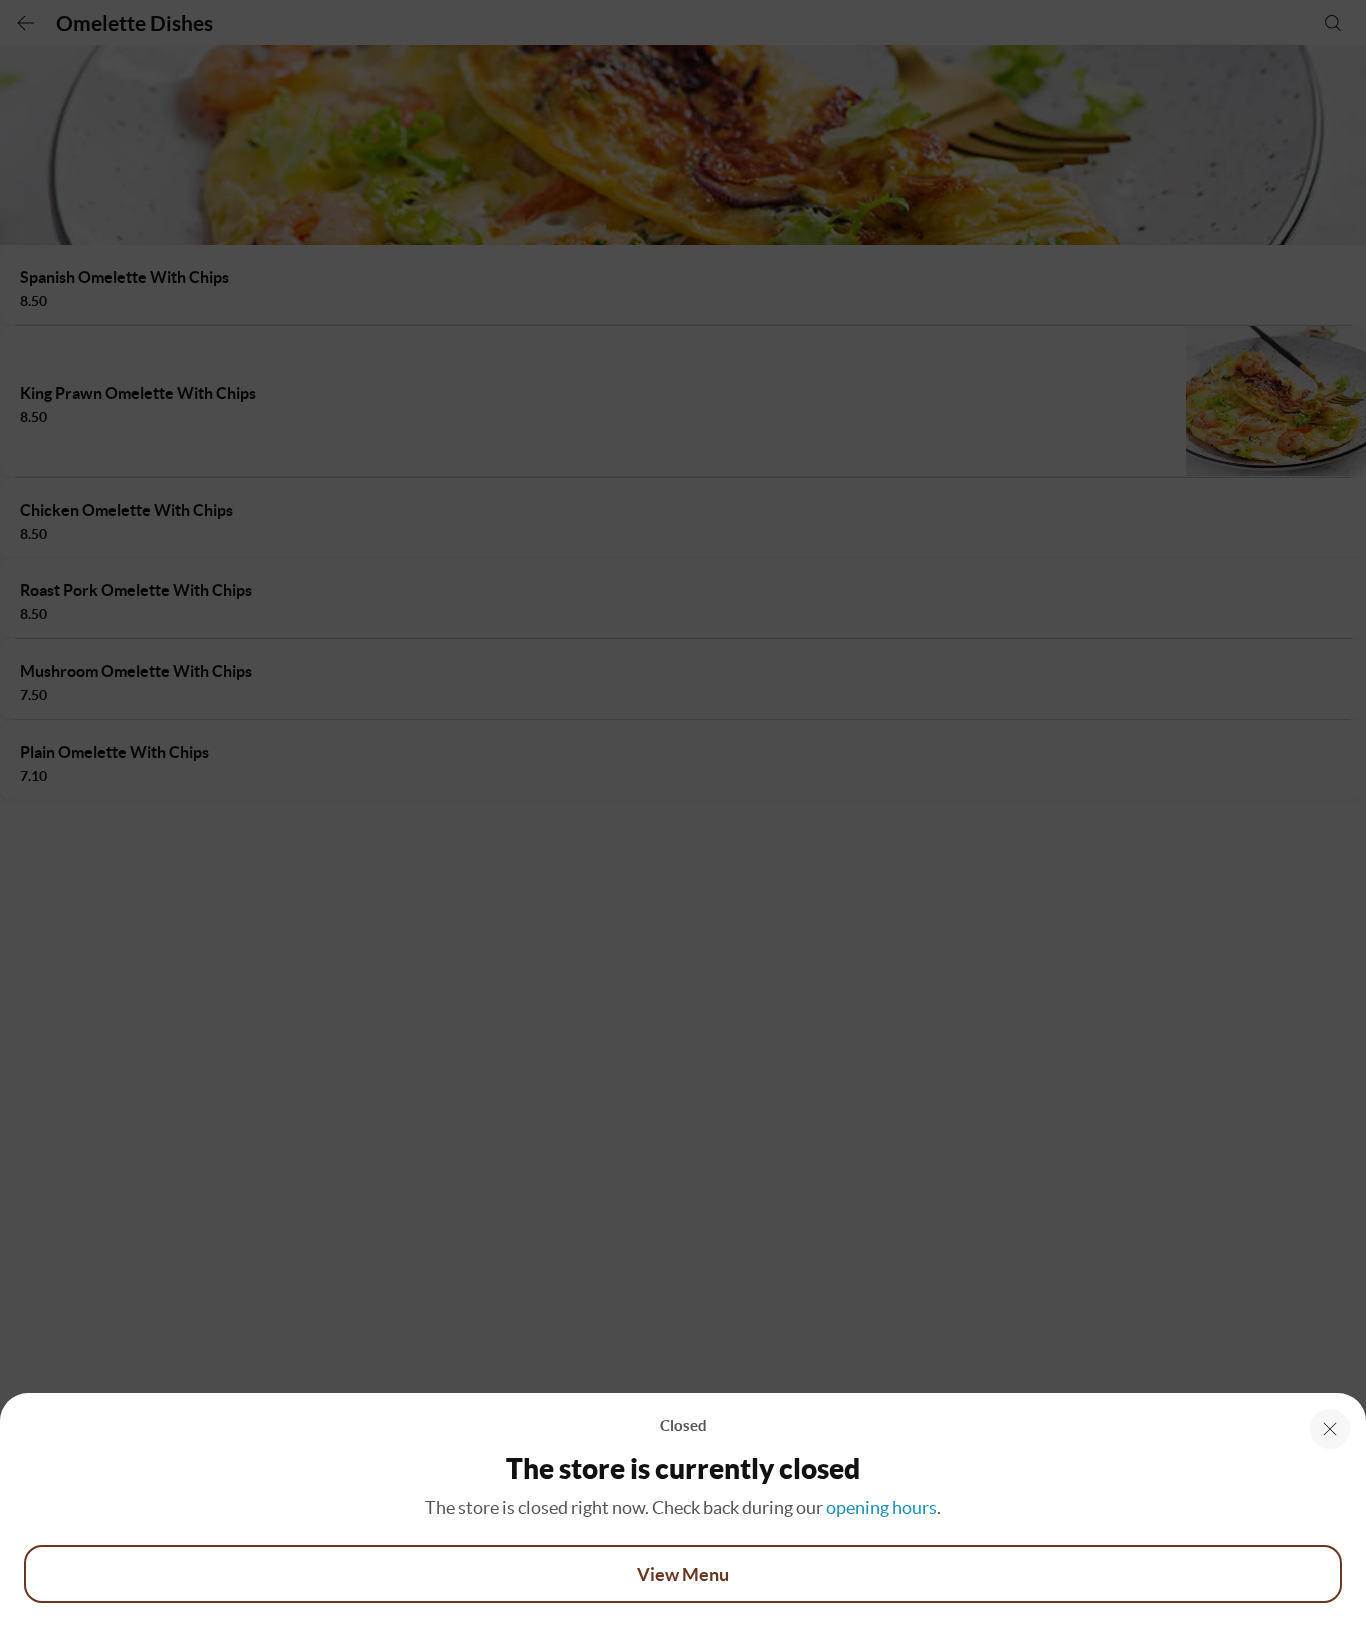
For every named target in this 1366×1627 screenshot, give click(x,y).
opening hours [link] (881, 1507)
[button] (1330, 1429)
